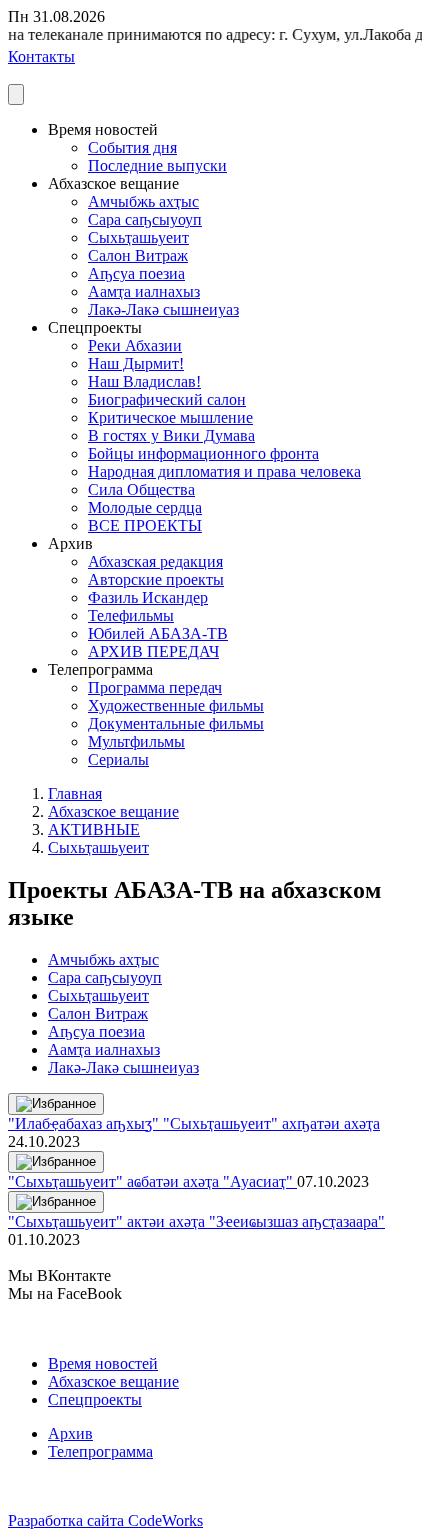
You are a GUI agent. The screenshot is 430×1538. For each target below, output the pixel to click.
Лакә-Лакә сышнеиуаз (163, 309)
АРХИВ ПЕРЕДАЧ (153, 651)
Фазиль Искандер (148, 597)
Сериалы (118, 759)
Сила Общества (141, 489)
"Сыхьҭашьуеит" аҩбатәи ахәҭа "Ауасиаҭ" (152, 1181)
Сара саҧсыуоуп (145, 219)
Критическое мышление (170, 417)
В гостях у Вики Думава (171, 435)
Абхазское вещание (113, 811)
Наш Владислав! (144, 381)
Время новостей (103, 1363)
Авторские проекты (156, 579)
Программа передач (155, 687)
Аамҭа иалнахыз (144, 291)
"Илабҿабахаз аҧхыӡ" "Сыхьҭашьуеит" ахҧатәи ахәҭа (194, 1123)
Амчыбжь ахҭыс (143, 201)
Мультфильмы (136, 741)
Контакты (41, 56)
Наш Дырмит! (136, 363)
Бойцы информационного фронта (203, 453)
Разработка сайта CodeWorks (105, 1520)
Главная (75, 793)
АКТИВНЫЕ (94, 829)
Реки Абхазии (135, 345)
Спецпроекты (95, 1399)
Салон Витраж (138, 255)
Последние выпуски (157, 165)
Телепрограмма (100, 1451)
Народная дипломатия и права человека (224, 471)
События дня (132, 147)
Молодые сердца (145, 507)
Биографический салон (167, 399)
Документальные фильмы (176, 723)
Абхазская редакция (155, 561)
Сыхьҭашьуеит (138, 237)
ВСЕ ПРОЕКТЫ (145, 525)
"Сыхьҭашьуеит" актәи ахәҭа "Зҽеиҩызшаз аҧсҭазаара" (196, 1221)
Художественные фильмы (176, 705)
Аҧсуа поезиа (136, 273)
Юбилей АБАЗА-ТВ (158, 633)
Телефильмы (131, 615)
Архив (70, 1433)
